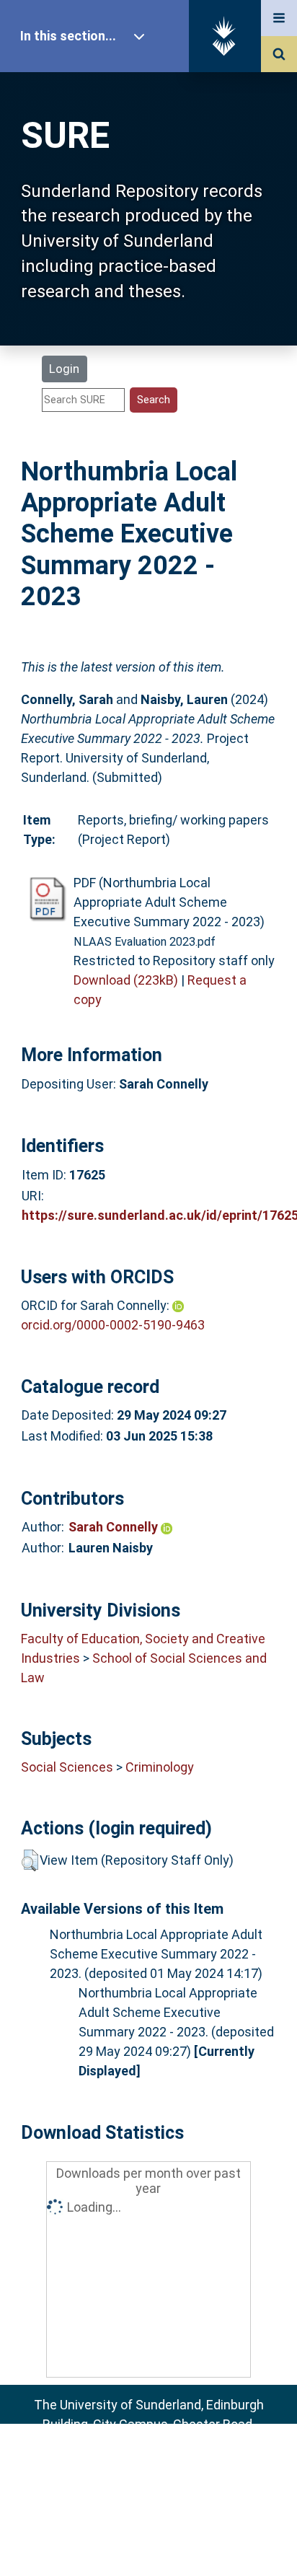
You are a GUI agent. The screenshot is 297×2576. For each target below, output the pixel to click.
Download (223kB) (126, 980)
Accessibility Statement (148, 2542)
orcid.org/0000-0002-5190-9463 (113, 1325)
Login (64, 369)
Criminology (160, 1767)
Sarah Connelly (115, 1527)
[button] (30, 1860)
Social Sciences (67, 1767)
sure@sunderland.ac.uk (168, 2463)
